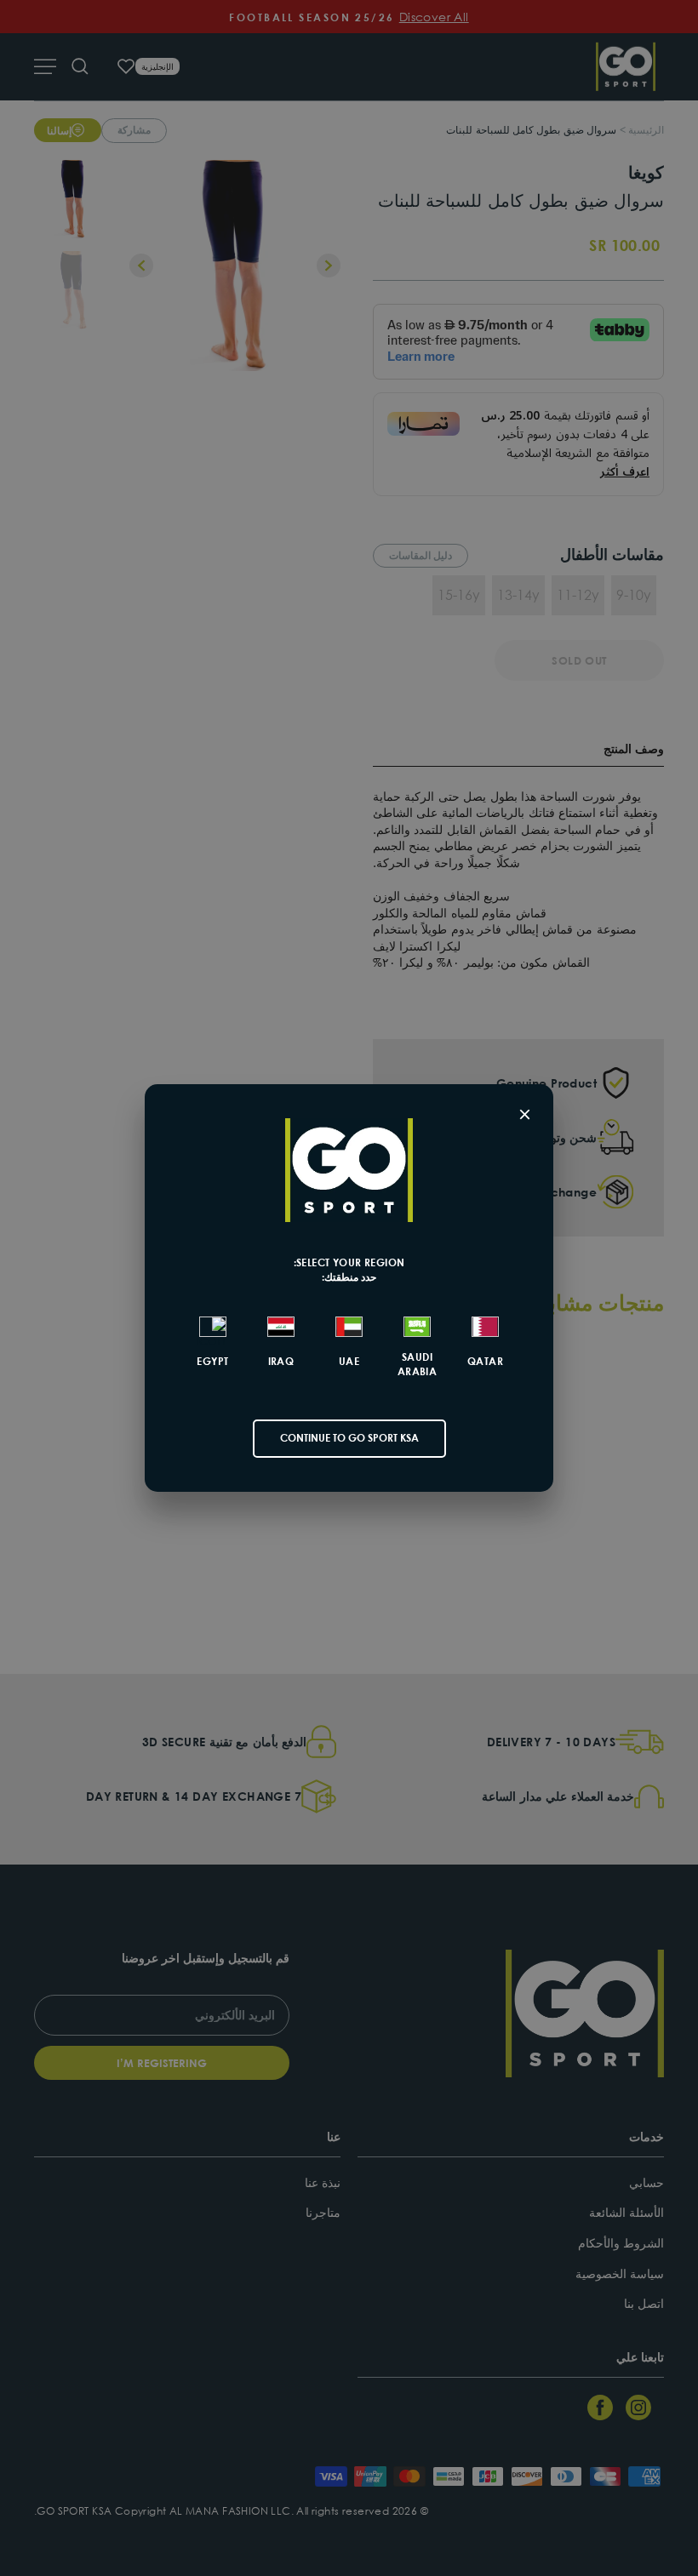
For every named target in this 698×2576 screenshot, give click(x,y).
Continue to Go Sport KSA (349, 1438)
